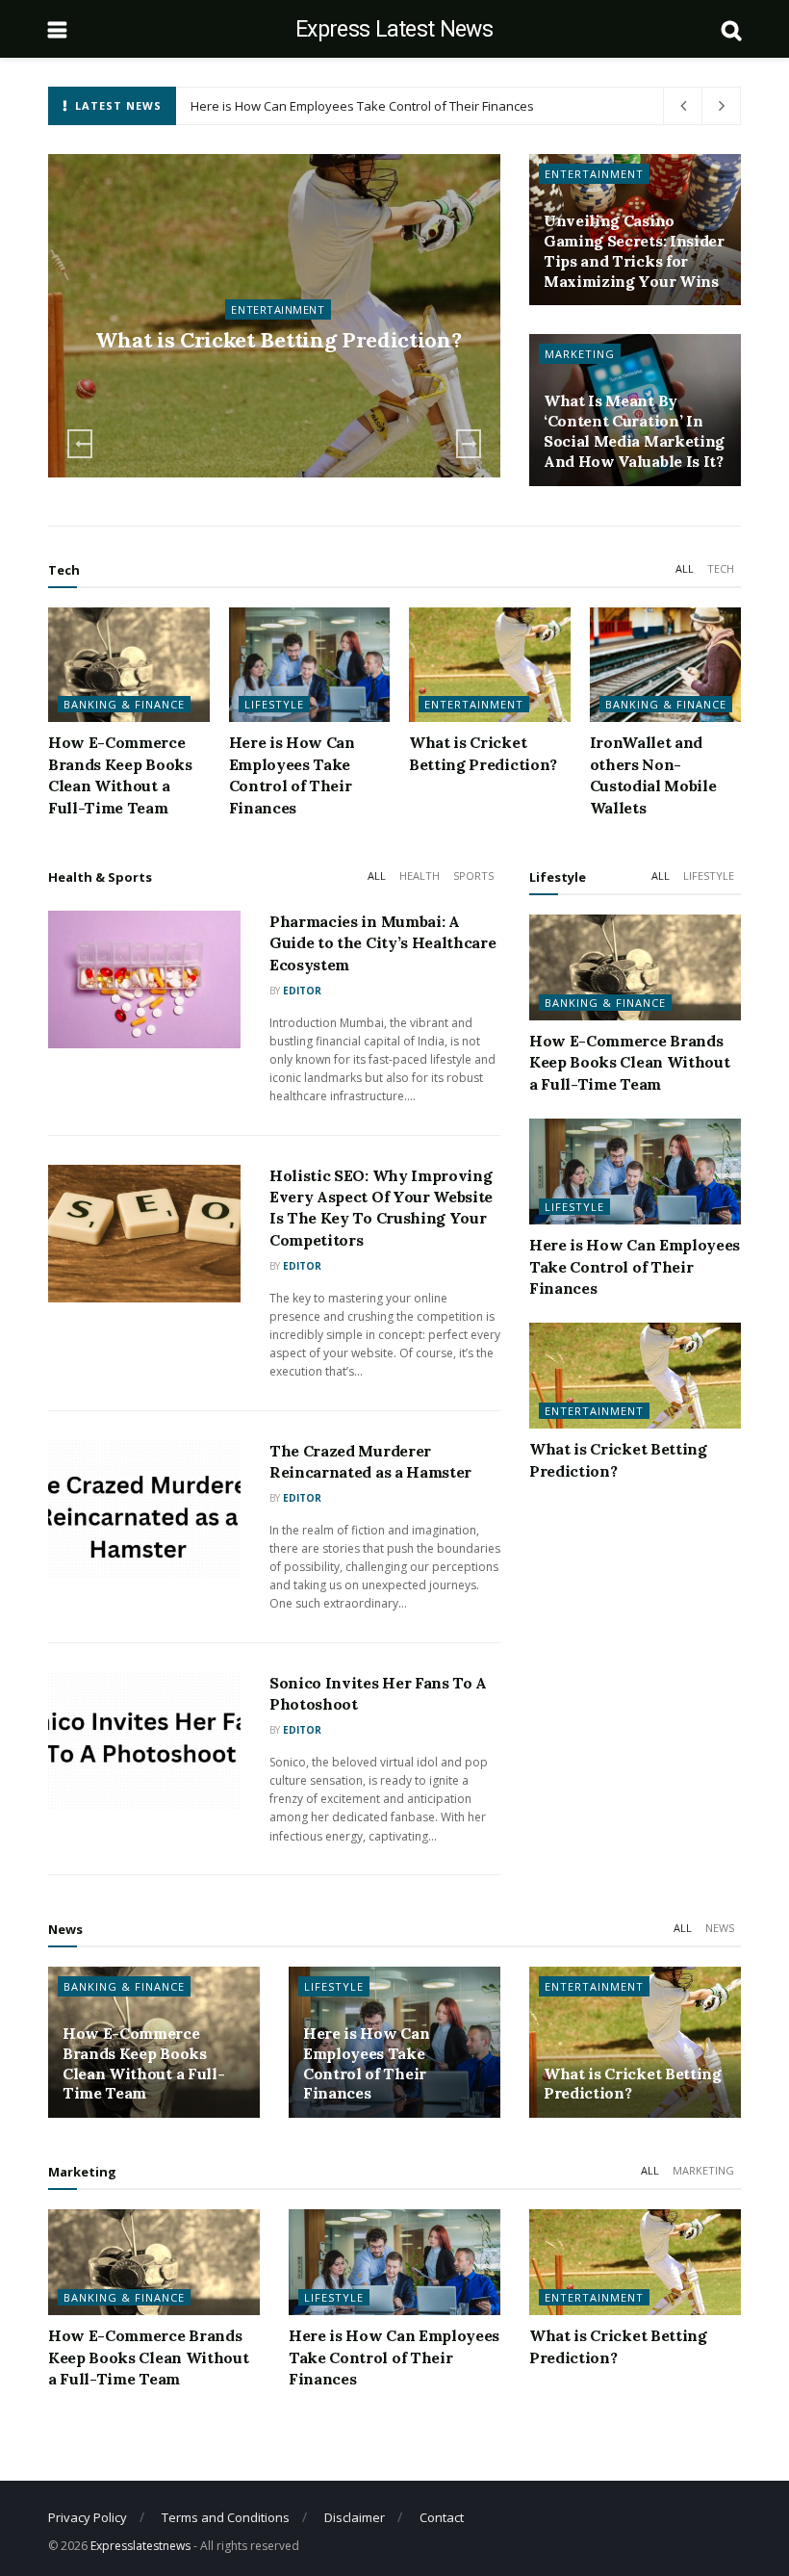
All (685, 568)
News (720, 1928)
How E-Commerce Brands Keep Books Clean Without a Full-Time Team (629, 1062)
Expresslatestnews (140, 2546)
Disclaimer (355, 2517)
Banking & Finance (278, 295)
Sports (473, 876)
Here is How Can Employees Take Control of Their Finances (635, 1266)
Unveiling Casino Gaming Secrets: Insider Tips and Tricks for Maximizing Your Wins (634, 250)
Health (420, 876)
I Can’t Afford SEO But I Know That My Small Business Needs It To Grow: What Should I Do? (450, 106)
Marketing (580, 354)
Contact (442, 2517)
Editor (302, 991)
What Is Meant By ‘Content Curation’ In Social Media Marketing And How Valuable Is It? (634, 430)
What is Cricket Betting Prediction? (289, 106)
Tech (721, 568)
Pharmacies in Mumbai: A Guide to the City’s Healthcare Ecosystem (382, 943)
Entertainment (594, 174)
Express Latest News (394, 29)
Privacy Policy (88, 2517)
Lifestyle (274, 704)
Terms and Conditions (226, 2517)
